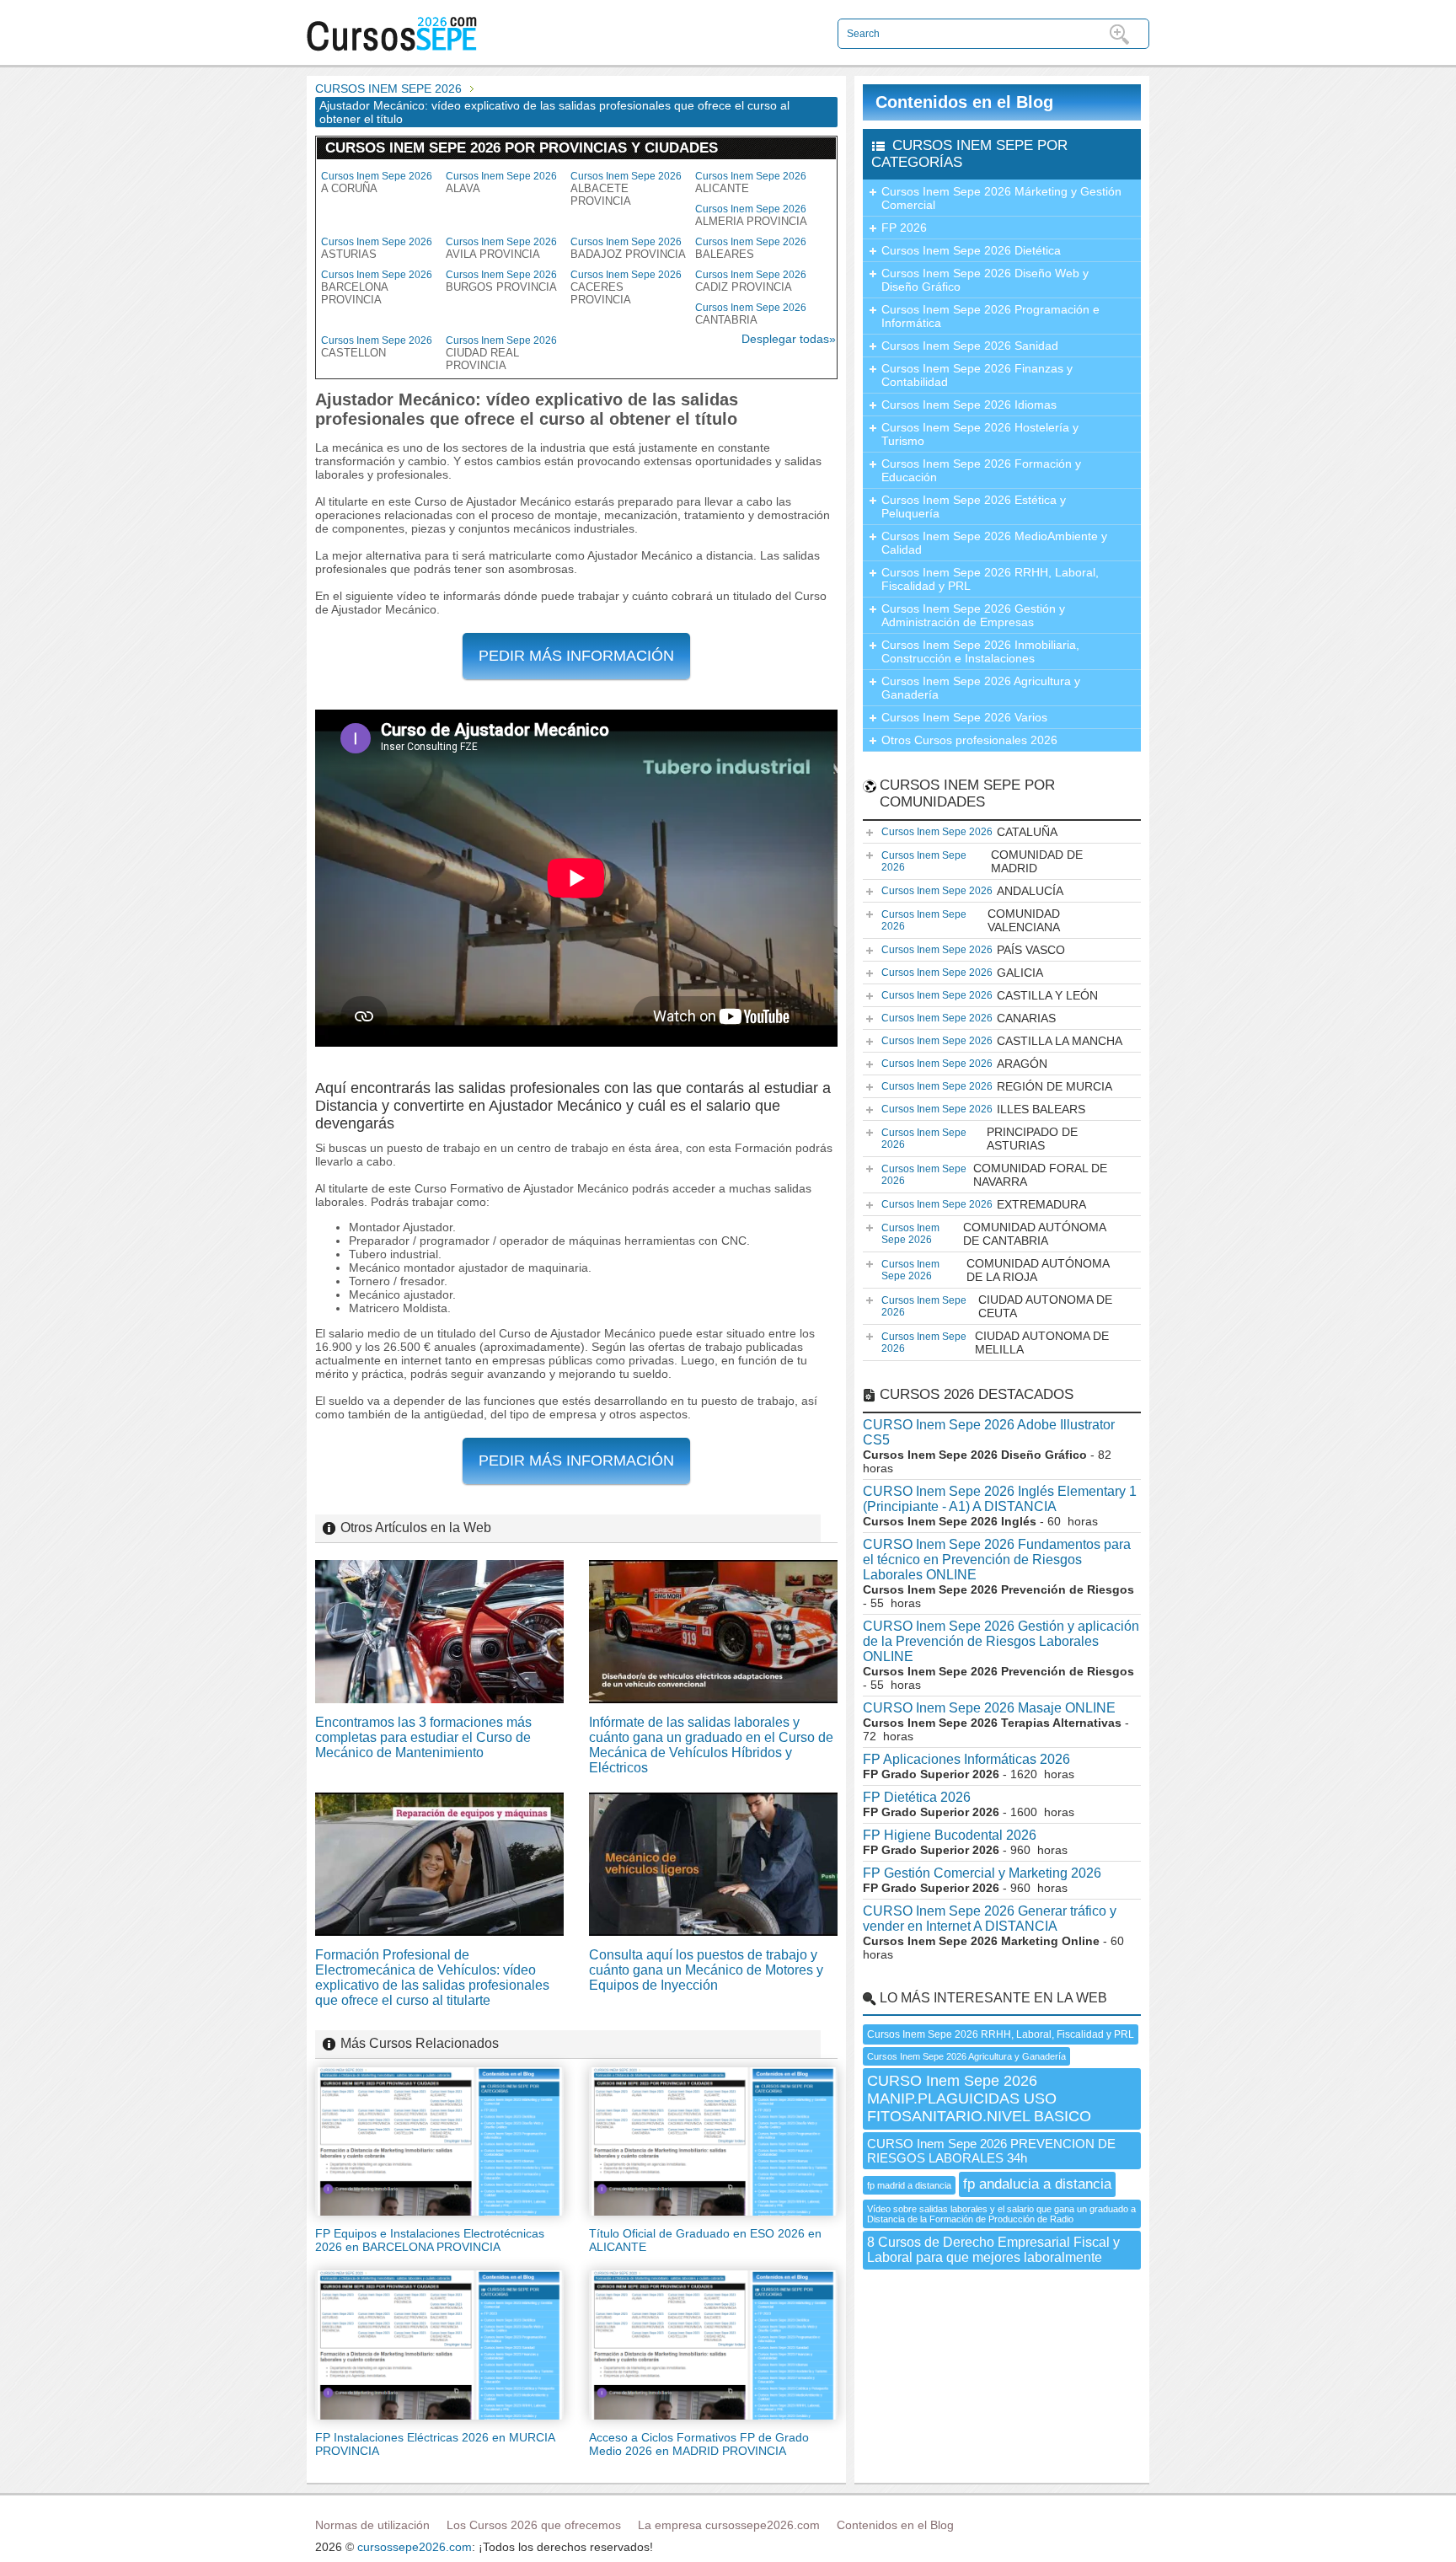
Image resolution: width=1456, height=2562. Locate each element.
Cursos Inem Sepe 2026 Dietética (971, 250)
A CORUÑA (377, 182)
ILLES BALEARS (983, 1109)
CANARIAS (969, 1018)
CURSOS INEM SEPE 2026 (388, 88)
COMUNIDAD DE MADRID (982, 861)
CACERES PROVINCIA (626, 287)
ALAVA (501, 182)
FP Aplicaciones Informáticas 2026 (966, 1759)
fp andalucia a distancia (1037, 2184)
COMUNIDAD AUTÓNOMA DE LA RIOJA (996, 1270)
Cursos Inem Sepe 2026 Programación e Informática (990, 316)
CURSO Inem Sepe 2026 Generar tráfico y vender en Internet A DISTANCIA (990, 1919)
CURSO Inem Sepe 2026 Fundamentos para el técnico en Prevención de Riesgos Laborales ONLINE (997, 1560)
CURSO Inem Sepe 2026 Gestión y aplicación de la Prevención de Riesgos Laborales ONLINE (1001, 1641)
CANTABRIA (751, 314)
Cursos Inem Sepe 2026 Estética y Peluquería (974, 507)
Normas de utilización (372, 2525)
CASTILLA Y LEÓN (990, 995)
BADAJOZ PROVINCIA (628, 248)
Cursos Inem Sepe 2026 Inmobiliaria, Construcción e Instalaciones (980, 651)
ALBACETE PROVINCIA (626, 189)
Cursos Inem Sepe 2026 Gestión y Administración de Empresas (973, 615)
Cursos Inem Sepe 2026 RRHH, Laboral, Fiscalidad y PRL (990, 579)
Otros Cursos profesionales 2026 (969, 740)
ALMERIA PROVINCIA (751, 215)
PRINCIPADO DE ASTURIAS (980, 1139)
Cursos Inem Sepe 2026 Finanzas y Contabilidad (977, 375)
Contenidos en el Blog (964, 102)
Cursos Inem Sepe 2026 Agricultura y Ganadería (981, 688)
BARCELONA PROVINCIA (377, 287)
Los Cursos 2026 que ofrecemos (534, 2525)
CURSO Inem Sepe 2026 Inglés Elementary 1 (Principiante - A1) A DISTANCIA (1000, 1499)
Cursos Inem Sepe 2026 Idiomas (969, 405)
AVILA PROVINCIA (501, 248)
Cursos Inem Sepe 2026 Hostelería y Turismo (980, 434)
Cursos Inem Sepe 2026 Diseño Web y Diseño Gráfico (985, 280)
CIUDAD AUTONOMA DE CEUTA (997, 1306)
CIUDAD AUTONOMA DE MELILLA (995, 1343)
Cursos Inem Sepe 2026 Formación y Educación (981, 470)
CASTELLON (377, 347)
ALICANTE (751, 182)
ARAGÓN (964, 1064)
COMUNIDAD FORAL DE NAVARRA (994, 1175)
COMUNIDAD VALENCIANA (971, 920)
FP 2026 (904, 228)
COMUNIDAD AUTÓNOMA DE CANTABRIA (994, 1234)
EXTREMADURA (984, 1204)
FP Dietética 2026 (917, 1797)
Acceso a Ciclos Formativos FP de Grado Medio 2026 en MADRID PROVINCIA (699, 2444)
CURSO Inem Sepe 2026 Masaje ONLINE (989, 1708)
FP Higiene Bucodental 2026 (950, 1835)
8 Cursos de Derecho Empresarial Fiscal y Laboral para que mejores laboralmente (993, 2250)
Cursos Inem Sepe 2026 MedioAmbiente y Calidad (994, 543)
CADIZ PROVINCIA (751, 281)
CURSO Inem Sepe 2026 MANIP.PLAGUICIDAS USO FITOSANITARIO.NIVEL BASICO (979, 2098)
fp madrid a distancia (909, 2185)
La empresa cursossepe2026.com (729, 2525)
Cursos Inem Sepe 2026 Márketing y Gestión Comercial (1001, 198)
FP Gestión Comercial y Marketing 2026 (982, 1873)
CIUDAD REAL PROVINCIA (501, 353)
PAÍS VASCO (973, 950)
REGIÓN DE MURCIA (997, 1086)
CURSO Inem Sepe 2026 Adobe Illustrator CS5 (989, 1432)
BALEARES (751, 248)
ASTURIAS (377, 248)
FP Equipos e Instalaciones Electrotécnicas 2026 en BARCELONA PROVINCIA (430, 2240)
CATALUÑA (969, 832)
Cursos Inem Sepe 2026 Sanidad (970, 346)
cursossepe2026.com (415, 2547)
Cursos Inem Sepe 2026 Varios (964, 717)
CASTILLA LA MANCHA (1002, 1041)
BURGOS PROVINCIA (501, 281)
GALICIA (962, 973)
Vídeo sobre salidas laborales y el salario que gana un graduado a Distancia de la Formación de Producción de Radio (1001, 2214)
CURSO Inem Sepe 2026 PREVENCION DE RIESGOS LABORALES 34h (991, 2151)
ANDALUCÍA (972, 891)
